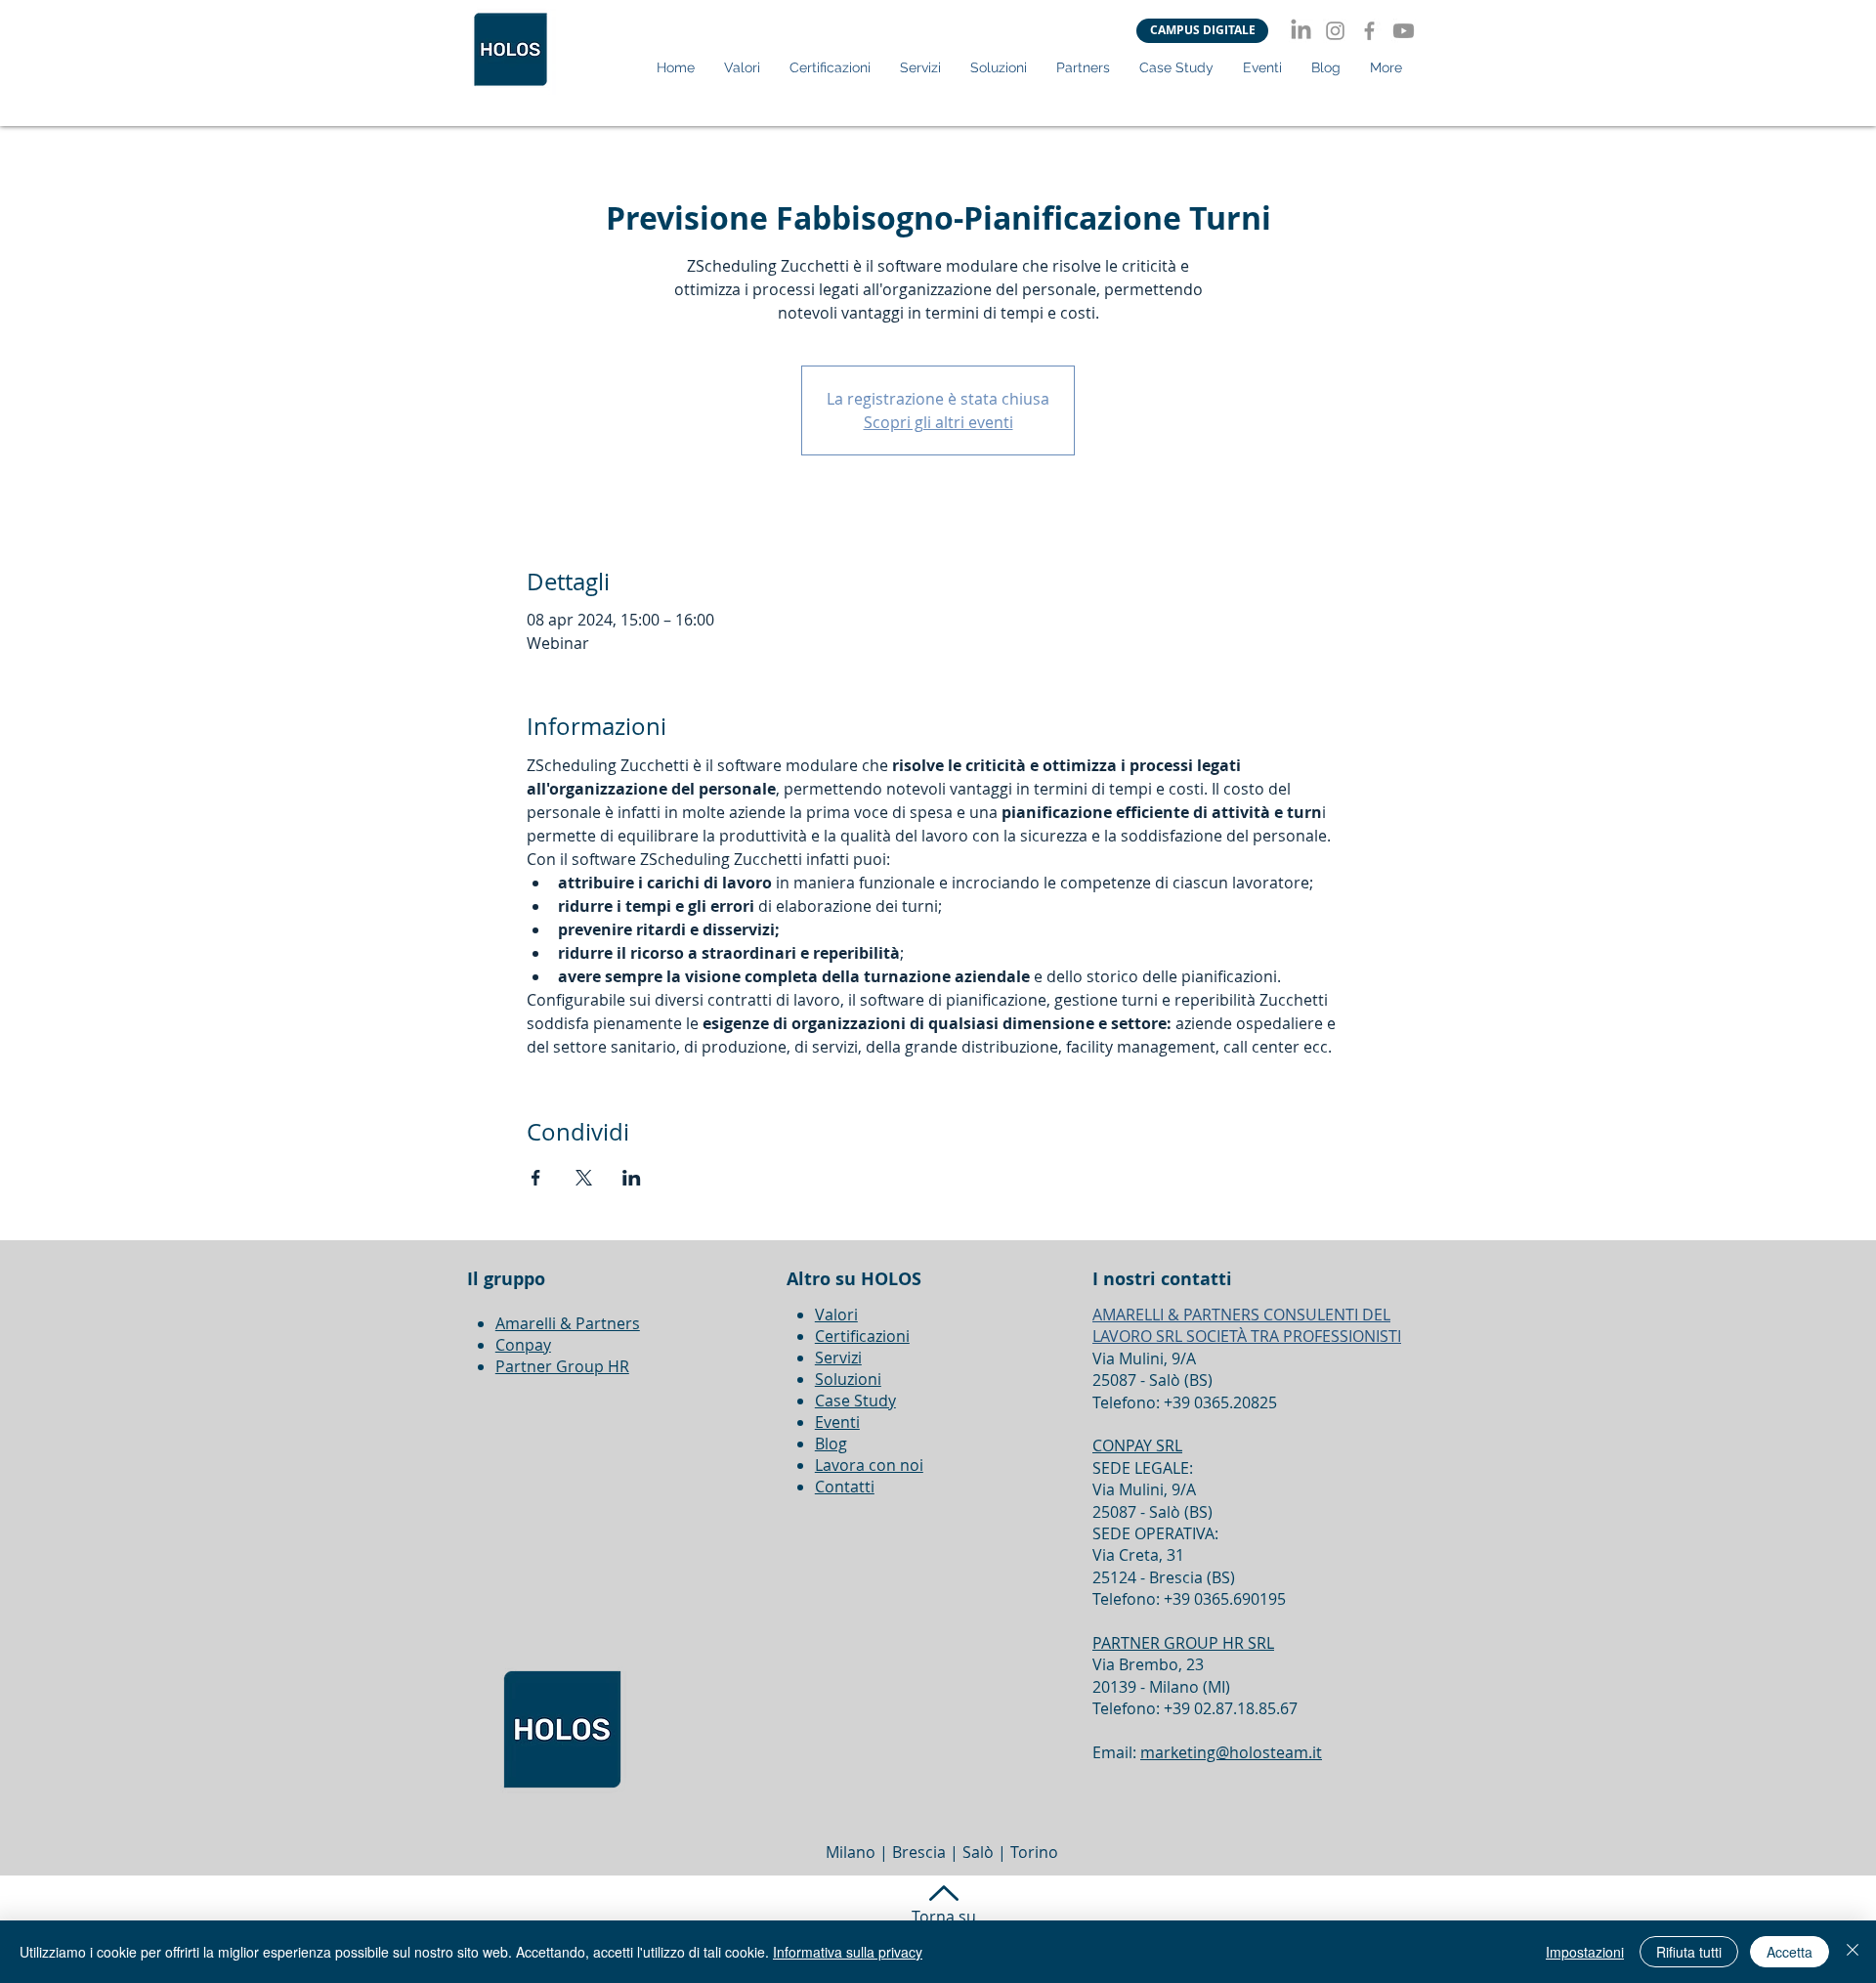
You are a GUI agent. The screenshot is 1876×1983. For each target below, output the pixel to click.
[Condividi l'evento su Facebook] (536, 1178)
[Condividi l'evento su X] (584, 1178)
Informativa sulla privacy (848, 1952)
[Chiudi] (1853, 1952)
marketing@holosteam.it (1231, 1752)
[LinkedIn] (1301, 31)
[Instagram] (1335, 31)
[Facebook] (1369, 31)
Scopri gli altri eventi (938, 422)
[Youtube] (1404, 31)
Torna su (944, 1917)
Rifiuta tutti (1689, 1952)
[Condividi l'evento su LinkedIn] (632, 1178)
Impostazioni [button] (1585, 1952)
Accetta (1790, 1952)
